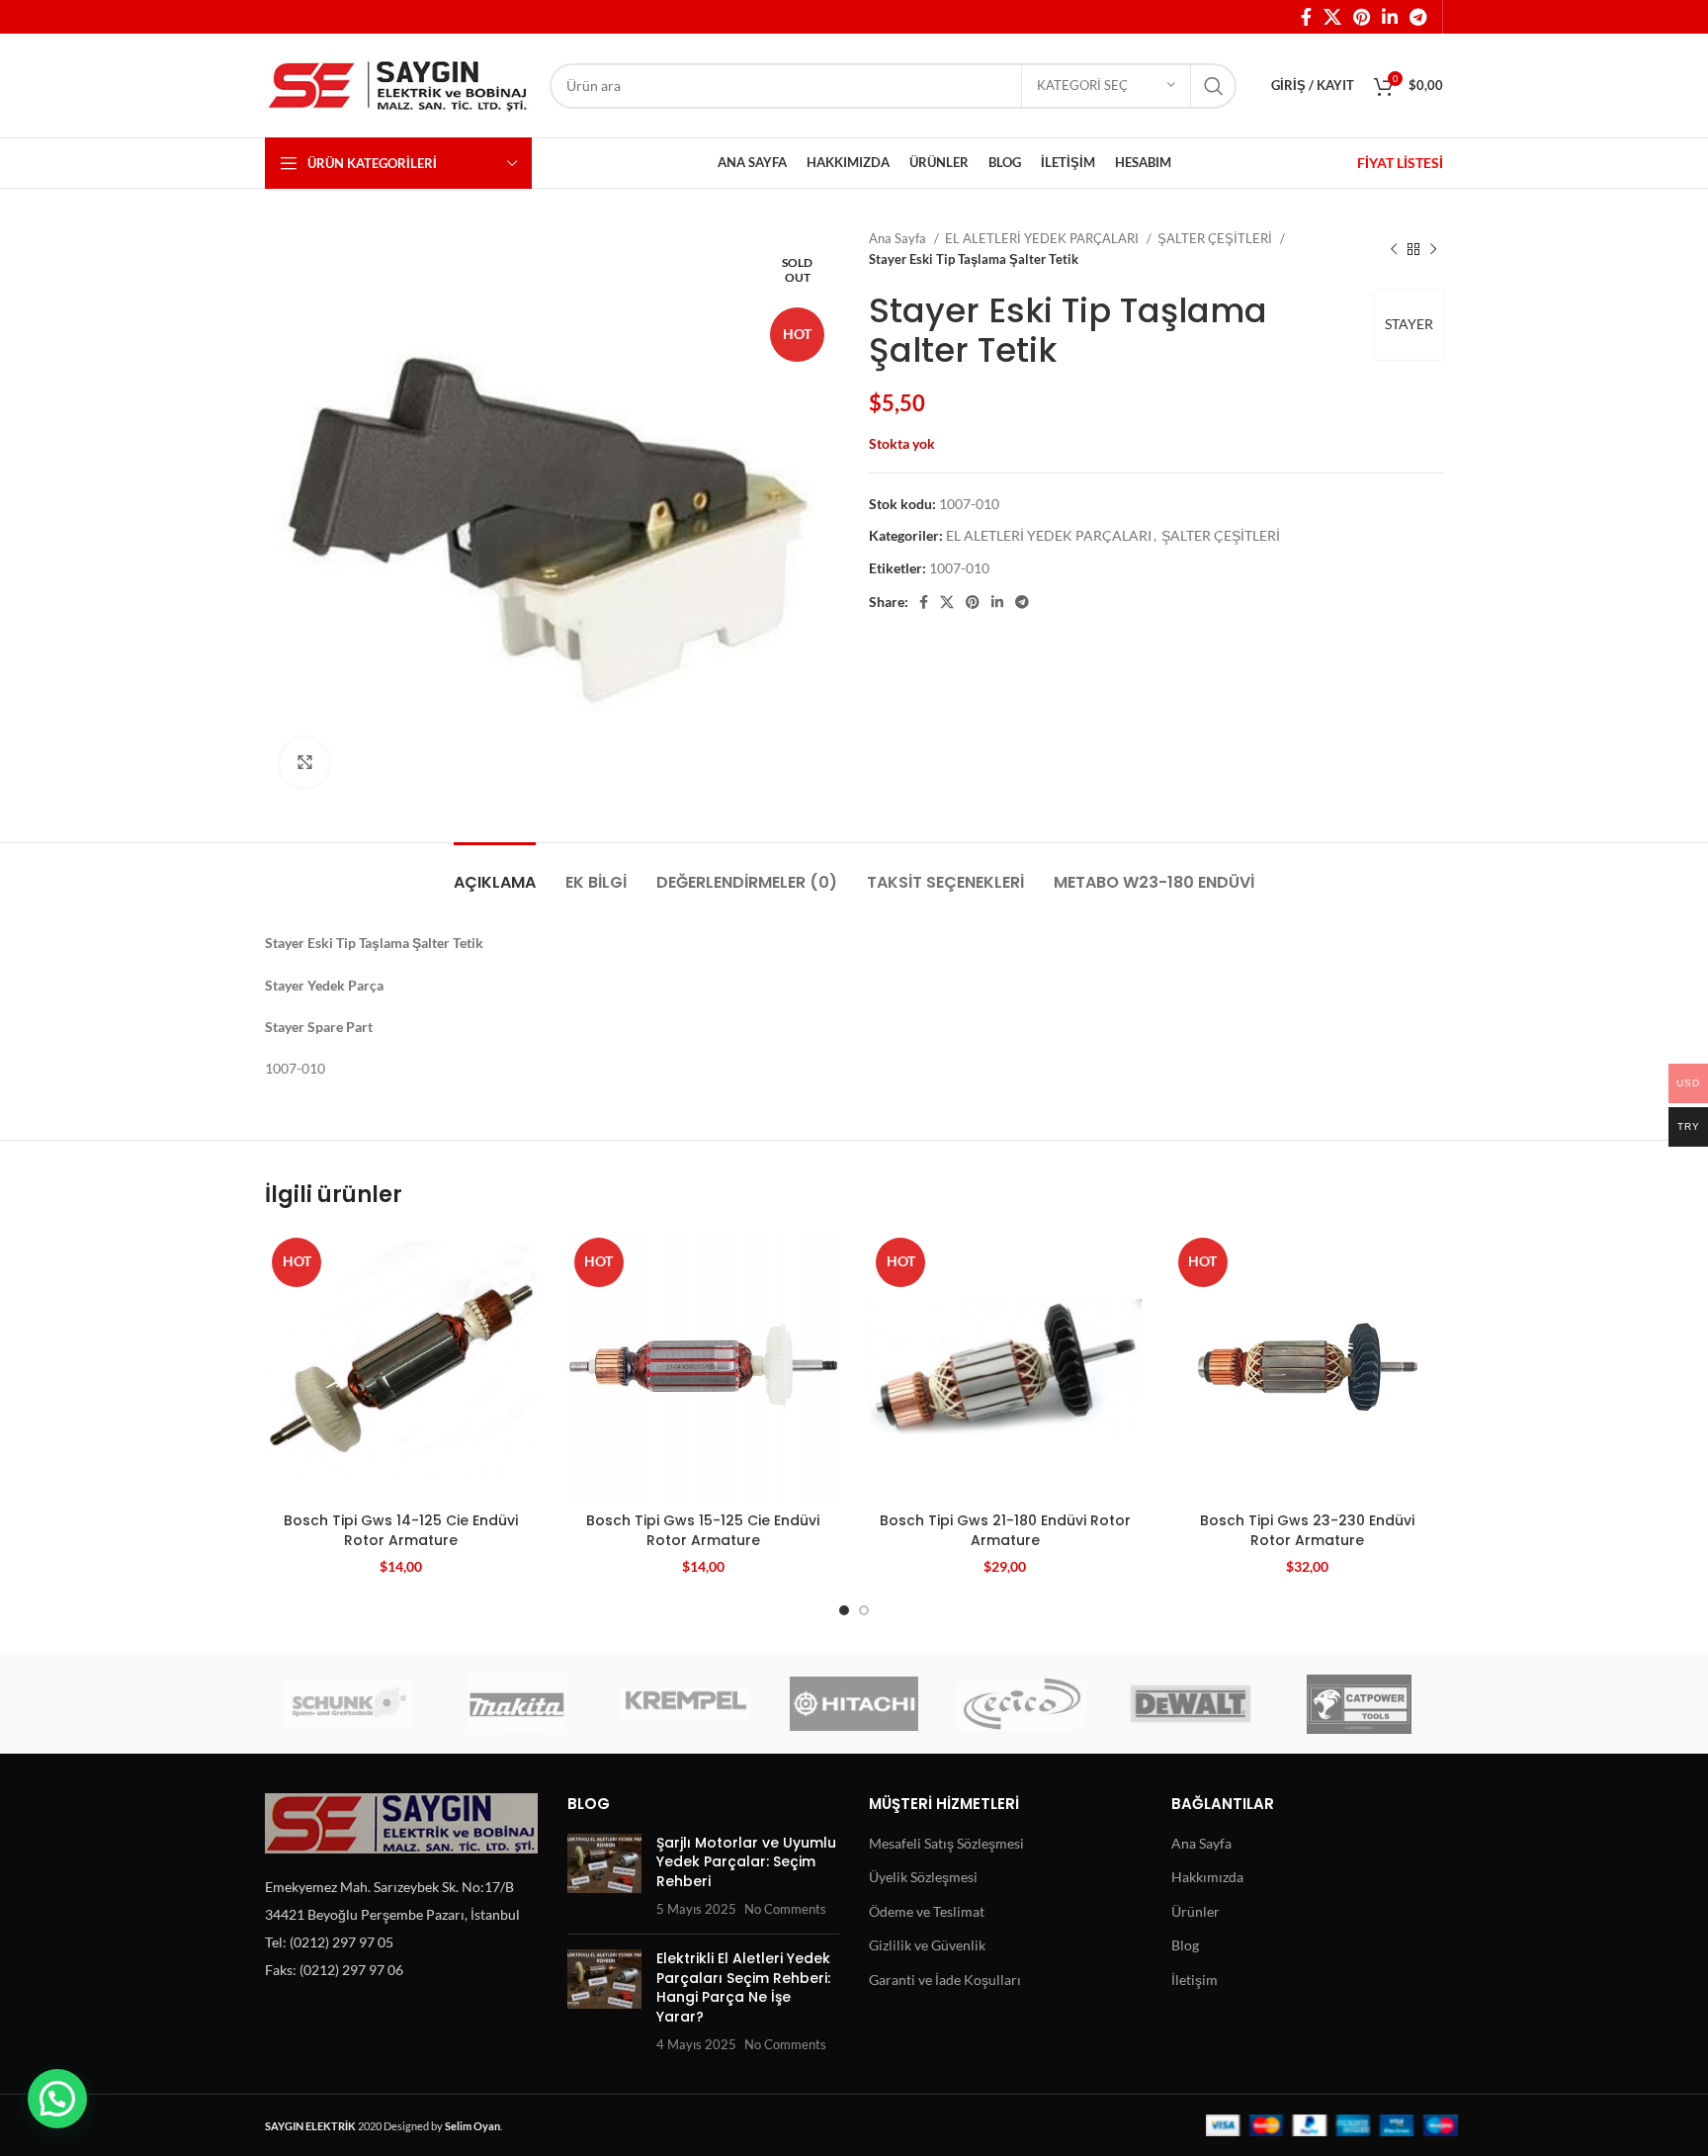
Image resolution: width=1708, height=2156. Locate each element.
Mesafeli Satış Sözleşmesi (946, 1843)
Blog (1185, 1945)
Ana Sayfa (899, 238)
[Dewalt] (1190, 1704)
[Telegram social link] (1418, 17)
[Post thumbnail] (604, 1876)
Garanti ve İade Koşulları (945, 1980)
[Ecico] (1022, 1704)
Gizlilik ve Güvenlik (927, 1945)
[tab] (495, 872)
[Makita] (517, 1704)
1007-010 (959, 568)
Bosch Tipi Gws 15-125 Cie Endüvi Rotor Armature (703, 1530)
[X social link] (1332, 17)
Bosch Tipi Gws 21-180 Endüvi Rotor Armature (1005, 1530)
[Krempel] (686, 1704)
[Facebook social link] (1306, 17)
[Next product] (1433, 249)
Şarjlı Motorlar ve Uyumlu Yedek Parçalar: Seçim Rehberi (746, 1862)
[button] (57, 2099)
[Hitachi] (854, 1704)
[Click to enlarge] (304, 763)
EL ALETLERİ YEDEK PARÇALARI (1043, 238)
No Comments (785, 1909)
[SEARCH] (1214, 86)
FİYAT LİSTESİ (1400, 163)
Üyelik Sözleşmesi (923, 1877)
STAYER (1409, 324)
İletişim (1195, 1980)
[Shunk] (349, 1704)
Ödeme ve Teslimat (927, 1911)
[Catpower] (1359, 1704)
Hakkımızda (1207, 1877)
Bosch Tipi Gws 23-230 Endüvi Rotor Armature (1307, 1530)
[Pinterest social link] (1362, 17)
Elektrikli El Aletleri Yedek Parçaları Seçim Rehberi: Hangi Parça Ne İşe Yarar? (743, 1987)
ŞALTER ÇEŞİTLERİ (1216, 238)
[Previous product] (1394, 249)
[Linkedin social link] (1390, 17)
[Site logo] (397, 84)
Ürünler (1196, 1911)
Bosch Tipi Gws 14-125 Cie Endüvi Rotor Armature (401, 1530)
